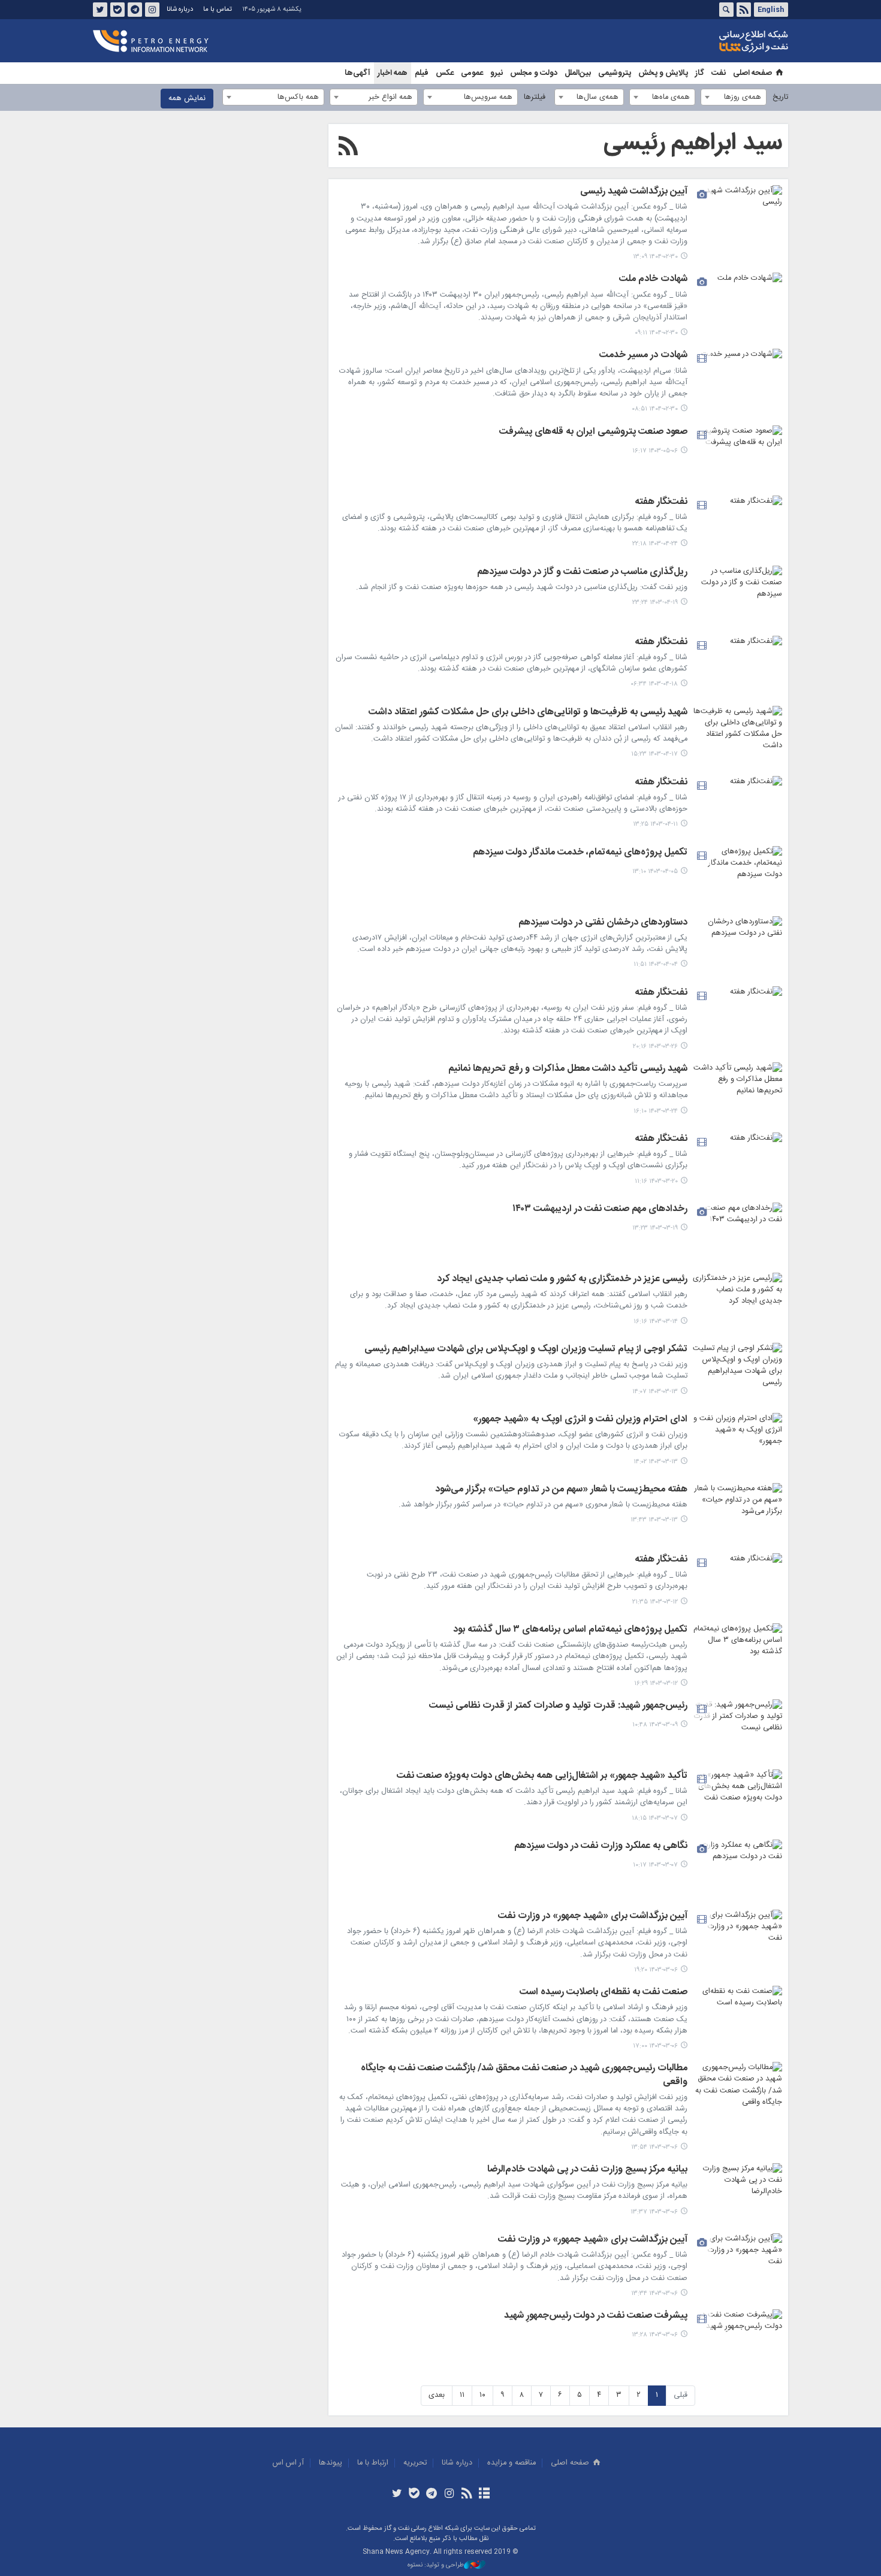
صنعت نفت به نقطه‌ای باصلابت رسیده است (604, 1993)
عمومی (472, 73)
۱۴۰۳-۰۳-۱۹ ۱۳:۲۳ (655, 1228)
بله (117, 10)
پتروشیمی (615, 73)
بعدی (437, 2395)
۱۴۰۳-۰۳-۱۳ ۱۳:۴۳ (654, 1520)
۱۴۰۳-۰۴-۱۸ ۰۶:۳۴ (654, 684)
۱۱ (462, 2395)
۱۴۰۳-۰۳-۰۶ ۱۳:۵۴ (654, 2147)
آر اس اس (288, 2463)
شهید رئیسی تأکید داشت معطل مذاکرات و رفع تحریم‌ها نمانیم (568, 1070)
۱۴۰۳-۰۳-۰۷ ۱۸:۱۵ (655, 1818)
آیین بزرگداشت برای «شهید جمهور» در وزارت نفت (593, 1917)
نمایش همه (187, 99)
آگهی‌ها (357, 73)
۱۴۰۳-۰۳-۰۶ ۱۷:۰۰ (655, 2046)
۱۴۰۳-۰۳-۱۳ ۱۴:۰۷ (655, 1392)
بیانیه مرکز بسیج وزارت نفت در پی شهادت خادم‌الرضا (587, 2170)
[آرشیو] (484, 2495)
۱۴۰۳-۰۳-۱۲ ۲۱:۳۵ (655, 1602)
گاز (700, 73)
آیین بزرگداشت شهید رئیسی (634, 192)
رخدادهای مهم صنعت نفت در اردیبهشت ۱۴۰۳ (600, 1210)
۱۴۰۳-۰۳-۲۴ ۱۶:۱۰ (656, 1111)
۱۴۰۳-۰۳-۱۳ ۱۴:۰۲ (656, 1462)
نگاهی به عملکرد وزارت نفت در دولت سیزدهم (601, 1847)
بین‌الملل (578, 73)
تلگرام (135, 10)
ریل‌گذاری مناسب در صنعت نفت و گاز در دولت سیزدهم (582, 573)
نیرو (497, 73)
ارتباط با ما (373, 2463)
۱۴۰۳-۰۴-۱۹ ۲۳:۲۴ (655, 603)
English (771, 10)
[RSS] (348, 148)
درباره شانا (180, 9)
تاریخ (780, 97)
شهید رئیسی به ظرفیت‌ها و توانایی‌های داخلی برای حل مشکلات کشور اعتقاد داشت (528, 713)
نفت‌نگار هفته (661, 503)
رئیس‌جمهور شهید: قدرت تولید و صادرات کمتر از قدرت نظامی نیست (558, 1707)
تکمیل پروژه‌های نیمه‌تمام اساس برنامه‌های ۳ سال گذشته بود (570, 1630)
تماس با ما (218, 9)
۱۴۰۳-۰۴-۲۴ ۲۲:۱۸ (655, 544)
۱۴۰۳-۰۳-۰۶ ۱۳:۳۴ (654, 2293)
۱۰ (482, 2395)
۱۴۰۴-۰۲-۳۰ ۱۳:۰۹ (655, 257)
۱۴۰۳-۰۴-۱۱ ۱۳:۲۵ (655, 824)
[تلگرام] (432, 2495)
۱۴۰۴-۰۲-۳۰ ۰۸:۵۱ (655, 409)
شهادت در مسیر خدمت (643, 356)
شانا (713, 41)
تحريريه (415, 2463)
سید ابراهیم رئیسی (693, 143)
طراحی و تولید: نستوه (436, 2566)
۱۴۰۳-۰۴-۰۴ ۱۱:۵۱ (656, 964)
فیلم (422, 73)
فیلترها (535, 97)
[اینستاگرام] (449, 2495)
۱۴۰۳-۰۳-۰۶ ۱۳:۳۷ (654, 2212)
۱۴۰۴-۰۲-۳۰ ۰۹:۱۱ (656, 333)
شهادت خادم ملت (653, 280)
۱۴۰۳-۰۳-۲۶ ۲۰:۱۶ (655, 1047)
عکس (445, 73)
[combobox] (734, 97)
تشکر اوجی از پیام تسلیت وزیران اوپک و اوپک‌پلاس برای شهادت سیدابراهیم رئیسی (526, 1350)
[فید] (467, 2495)
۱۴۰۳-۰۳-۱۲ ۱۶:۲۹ (656, 1683)
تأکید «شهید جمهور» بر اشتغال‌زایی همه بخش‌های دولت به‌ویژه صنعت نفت (542, 1777)
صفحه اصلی (752, 73)
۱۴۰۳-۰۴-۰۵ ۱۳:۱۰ (655, 872)
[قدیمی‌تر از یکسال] (737, 215)
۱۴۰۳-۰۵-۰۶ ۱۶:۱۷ (655, 451)
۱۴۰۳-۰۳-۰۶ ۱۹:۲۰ (656, 1970)
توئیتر (100, 10)
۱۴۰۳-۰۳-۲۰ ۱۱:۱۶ (656, 1181)
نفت (719, 73)
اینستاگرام (152, 10)
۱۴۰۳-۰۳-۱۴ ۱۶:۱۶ (656, 1322)
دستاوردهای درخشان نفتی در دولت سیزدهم (603, 923)
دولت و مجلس (534, 73)
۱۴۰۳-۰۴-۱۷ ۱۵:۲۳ (654, 754)
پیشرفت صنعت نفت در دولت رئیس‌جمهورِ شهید (596, 2317)
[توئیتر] (396, 2495)
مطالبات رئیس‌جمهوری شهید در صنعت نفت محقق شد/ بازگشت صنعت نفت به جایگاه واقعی (524, 2076)
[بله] (414, 2495)
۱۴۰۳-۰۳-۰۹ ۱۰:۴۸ (655, 1725)
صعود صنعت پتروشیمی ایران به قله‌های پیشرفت (593, 433)
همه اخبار (393, 73)
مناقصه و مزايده (512, 2463)
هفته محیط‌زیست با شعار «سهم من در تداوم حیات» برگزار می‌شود (561, 1490)
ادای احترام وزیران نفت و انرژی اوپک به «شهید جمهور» (580, 1420)
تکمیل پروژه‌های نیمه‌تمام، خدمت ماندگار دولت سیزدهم (580, 853)
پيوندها (331, 2463)
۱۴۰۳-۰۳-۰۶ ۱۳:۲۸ (655, 2335)
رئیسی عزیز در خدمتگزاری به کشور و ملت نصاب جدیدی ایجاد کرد (562, 1280)
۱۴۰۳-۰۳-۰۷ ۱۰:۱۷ (655, 1865)
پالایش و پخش (663, 73)
